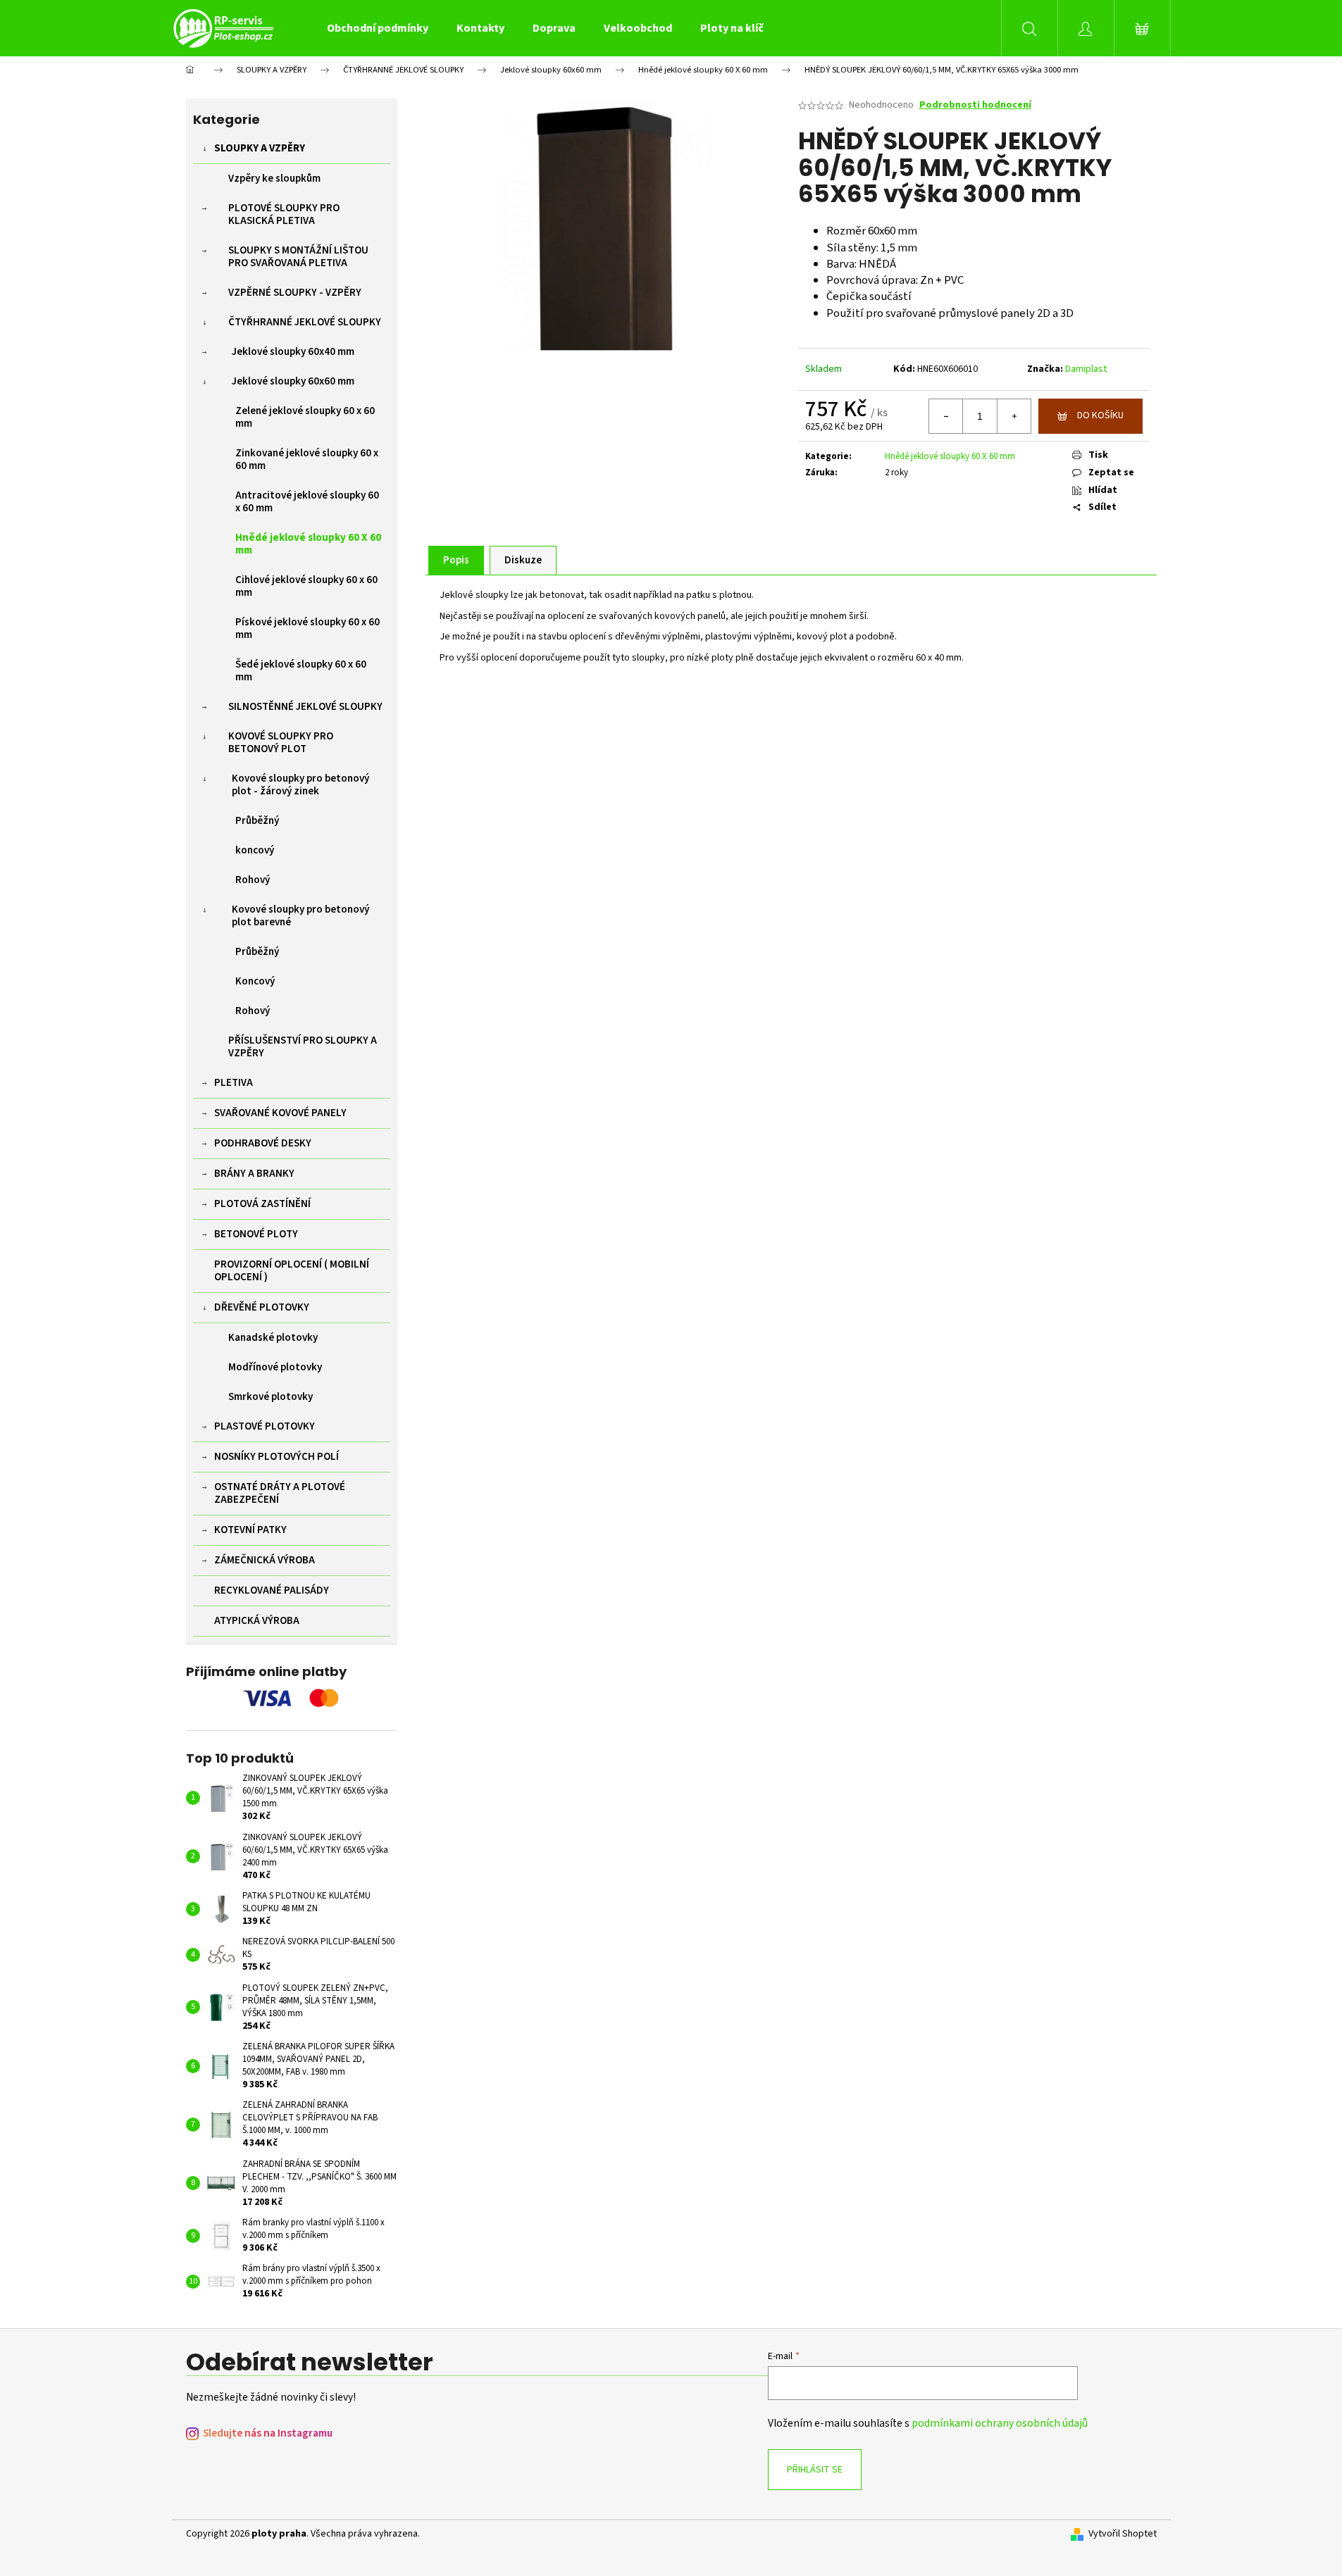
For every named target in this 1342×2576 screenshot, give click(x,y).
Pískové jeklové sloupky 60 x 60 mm (307, 629)
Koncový (255, 981)
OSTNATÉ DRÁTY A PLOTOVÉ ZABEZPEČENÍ (280, 1493)
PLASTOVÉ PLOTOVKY (265, 1426)
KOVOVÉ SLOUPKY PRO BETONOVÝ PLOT (281, 743)
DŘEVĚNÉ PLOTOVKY (262, 1307)
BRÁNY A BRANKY (254, 1174)
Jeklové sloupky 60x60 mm (293, 381)
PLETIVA (234, 1083)
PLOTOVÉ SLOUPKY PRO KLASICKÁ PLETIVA (284, 214)
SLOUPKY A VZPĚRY (260, 148)
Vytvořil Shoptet (1123, 2534)
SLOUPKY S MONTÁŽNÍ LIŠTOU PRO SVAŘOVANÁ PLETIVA (298, 257)
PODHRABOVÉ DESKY (263, 1143)
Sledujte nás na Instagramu (268, 2433)
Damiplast (1086, 369)
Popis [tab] (456, 560)
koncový (255, 850)
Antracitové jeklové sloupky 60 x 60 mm (307, 502)
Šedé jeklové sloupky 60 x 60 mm (301, 671)
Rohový (253, 880)
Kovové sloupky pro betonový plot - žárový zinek (300, 785)
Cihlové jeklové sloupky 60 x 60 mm (306, 586)
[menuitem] (378, 28)
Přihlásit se (815, 2470)
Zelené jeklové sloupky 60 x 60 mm (305, 417)
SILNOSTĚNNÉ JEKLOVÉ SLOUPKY (305, 707)
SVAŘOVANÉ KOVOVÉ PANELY (280, 1113)
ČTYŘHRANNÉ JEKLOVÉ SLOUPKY (305, 322)
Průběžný (257, 821)
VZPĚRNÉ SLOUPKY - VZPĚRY (295, 293)
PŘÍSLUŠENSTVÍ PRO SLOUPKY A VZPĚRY (303, 1047)
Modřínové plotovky (275, 1367)
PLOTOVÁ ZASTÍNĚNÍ (262, 1204)
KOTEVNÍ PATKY (250, 1530)
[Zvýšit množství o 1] (1014, 416)
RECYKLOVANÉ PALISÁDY (272, 1590)
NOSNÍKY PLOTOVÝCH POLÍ (277, 1457)
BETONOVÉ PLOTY (256, 1234)
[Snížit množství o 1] (946, 416)
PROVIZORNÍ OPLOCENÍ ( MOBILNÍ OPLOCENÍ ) (292, 1271)
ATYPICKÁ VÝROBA (257, 1621)
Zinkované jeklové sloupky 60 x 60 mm (307, 459)
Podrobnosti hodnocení (975, 105)
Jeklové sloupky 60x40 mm (293, 352)
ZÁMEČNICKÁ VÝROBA (265, 1560)
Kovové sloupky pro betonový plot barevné (300, 916)
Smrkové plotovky (271, 1397)
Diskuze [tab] (523, 560)
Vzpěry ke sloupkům (274, 179)
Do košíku (1100, 415)
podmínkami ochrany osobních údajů (1000, 2423)
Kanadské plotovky (273, 1338)
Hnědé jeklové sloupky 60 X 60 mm (308, 544)
